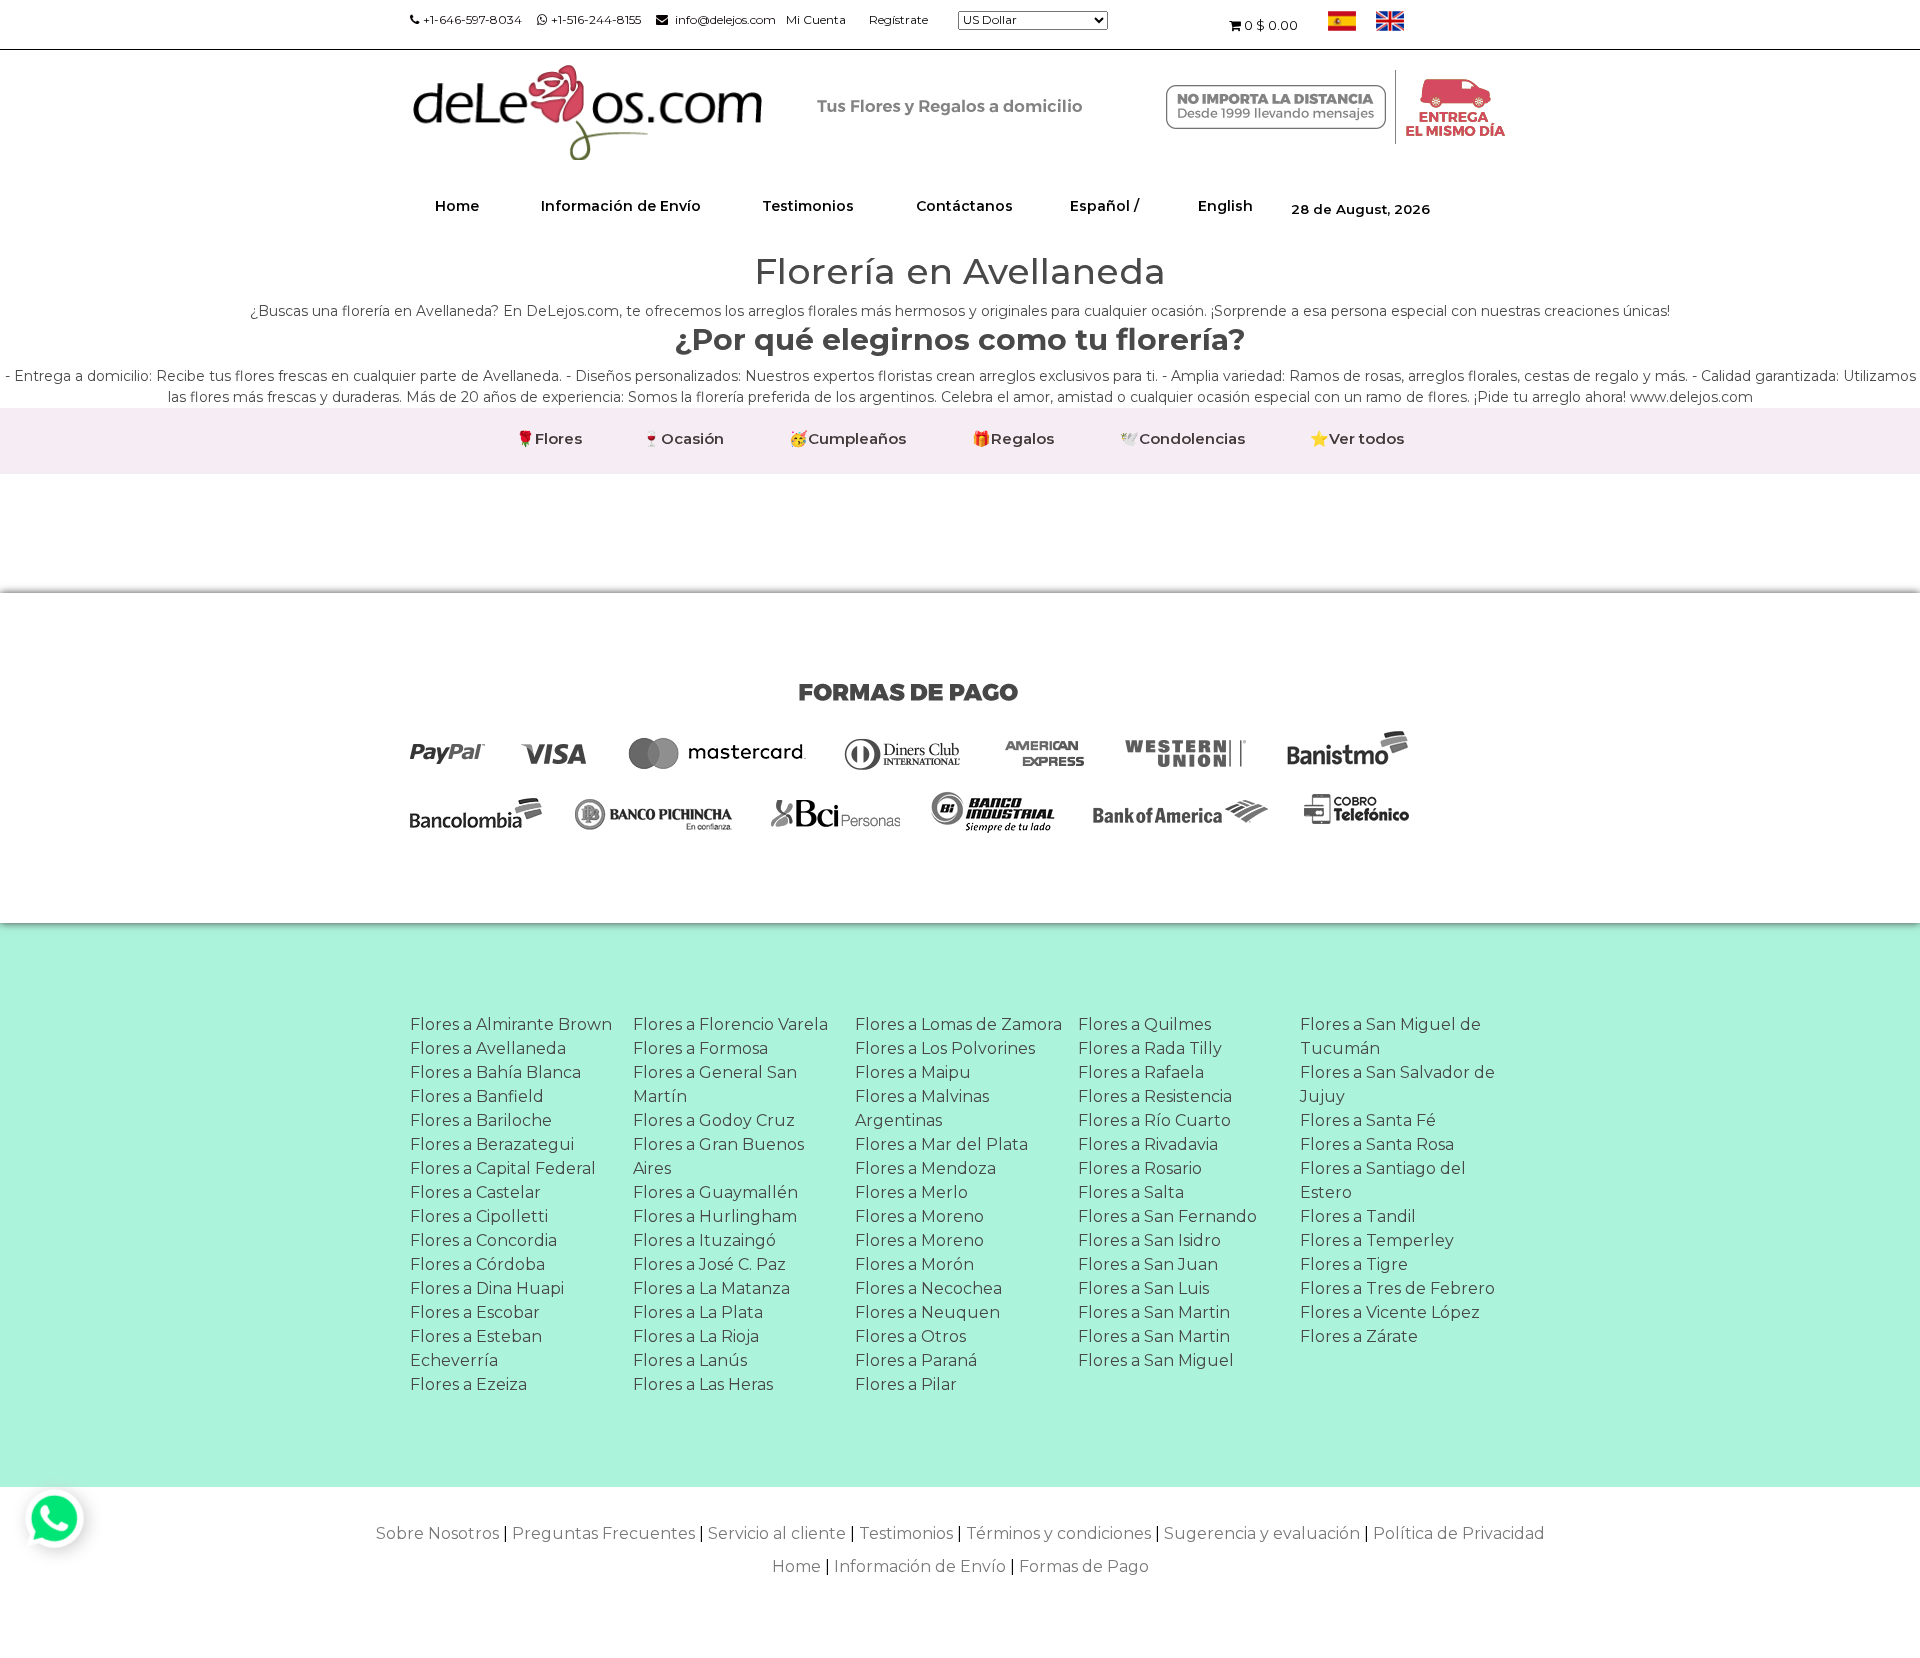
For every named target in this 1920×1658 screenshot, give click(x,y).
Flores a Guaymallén (715, 1192)
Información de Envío (621, 206)
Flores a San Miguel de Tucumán (1390, 1036)
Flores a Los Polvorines (945, 1048)
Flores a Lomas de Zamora (958, 1024)
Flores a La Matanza (711, 1288)
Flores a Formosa (700, 1048)
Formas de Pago (1084, 1566)
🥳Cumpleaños (847, 438)
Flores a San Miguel (1156, 1360)
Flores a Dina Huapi (487, 1288)
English (1225, 206)
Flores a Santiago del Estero (1383, 1180)
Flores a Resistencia (1155, 1096)
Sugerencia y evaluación (1262, 1533)
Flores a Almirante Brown (511, 1024)
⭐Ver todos (1357, 438)
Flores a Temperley (1377, 1240)
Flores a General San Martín (715, 1084)
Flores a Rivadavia (1148, 1144)
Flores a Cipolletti (479, 1216)
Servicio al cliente (777, 1533)
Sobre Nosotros (437, 1533)
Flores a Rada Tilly (1150, 1048)
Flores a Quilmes (1144, 1024)
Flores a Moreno (919, 1216)
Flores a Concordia (483, 1240)
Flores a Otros (910, 1336)
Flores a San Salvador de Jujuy (1397, 1084)
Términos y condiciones (1058, 1533)
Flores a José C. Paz (709, 1264)
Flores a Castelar (475, 1192)
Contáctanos (964, 206)
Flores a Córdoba (477, 1264)
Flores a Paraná (916, 1360)
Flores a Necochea (928, 1288)
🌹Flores (549, 438)
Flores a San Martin (1154, 1312)
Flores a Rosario (1140, 1168)
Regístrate (898, 19)
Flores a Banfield (477, 1096)
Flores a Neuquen (927, 1312)
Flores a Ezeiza (468, 1384)
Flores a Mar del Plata (941, 1144)
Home (457, 206)
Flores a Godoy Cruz (714, 1120)
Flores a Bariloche (481, 1120)
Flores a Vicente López (1390, 1312)
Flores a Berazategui (492, 1144)
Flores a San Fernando (1167, 1216)
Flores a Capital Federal (503, 1168)
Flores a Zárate (1359, 1336)
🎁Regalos (1013, 438)
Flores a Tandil (1358, 1216)
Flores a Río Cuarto (1154, 1120)
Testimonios (808, 206)
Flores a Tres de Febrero (1397, 1288)
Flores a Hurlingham (715, 1216)
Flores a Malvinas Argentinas (922, 1108)
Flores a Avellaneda (488, 1048)
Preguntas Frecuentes (603, 1533)
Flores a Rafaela (1141, 1072)
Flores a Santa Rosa (1377, 1144)
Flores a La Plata (698, 1312)
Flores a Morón (914, 1264)
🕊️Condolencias (1182, 438)
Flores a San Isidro (1149, 1240)
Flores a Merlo (911, 1192)
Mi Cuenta (816, 19)
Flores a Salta (1131, 1192)
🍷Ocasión (683, 438)
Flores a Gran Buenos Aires (718, 1156)
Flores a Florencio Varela (730, 1024)
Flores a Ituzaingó (704, 1240)
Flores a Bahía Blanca (495, 1072)
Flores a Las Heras (703, 1384)
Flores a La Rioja (696, 1336)
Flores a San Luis (1143, 1288)
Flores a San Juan (1148, 1264)
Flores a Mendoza (925, 1168)
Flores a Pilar (906, 1384)
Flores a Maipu (913, 1072)
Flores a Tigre (1354, 1264)
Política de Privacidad (1459, 1533)
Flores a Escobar (475, 1312)
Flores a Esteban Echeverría (476, 1348)
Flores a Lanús (690, 1360)
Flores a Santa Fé (1368, 1120)
